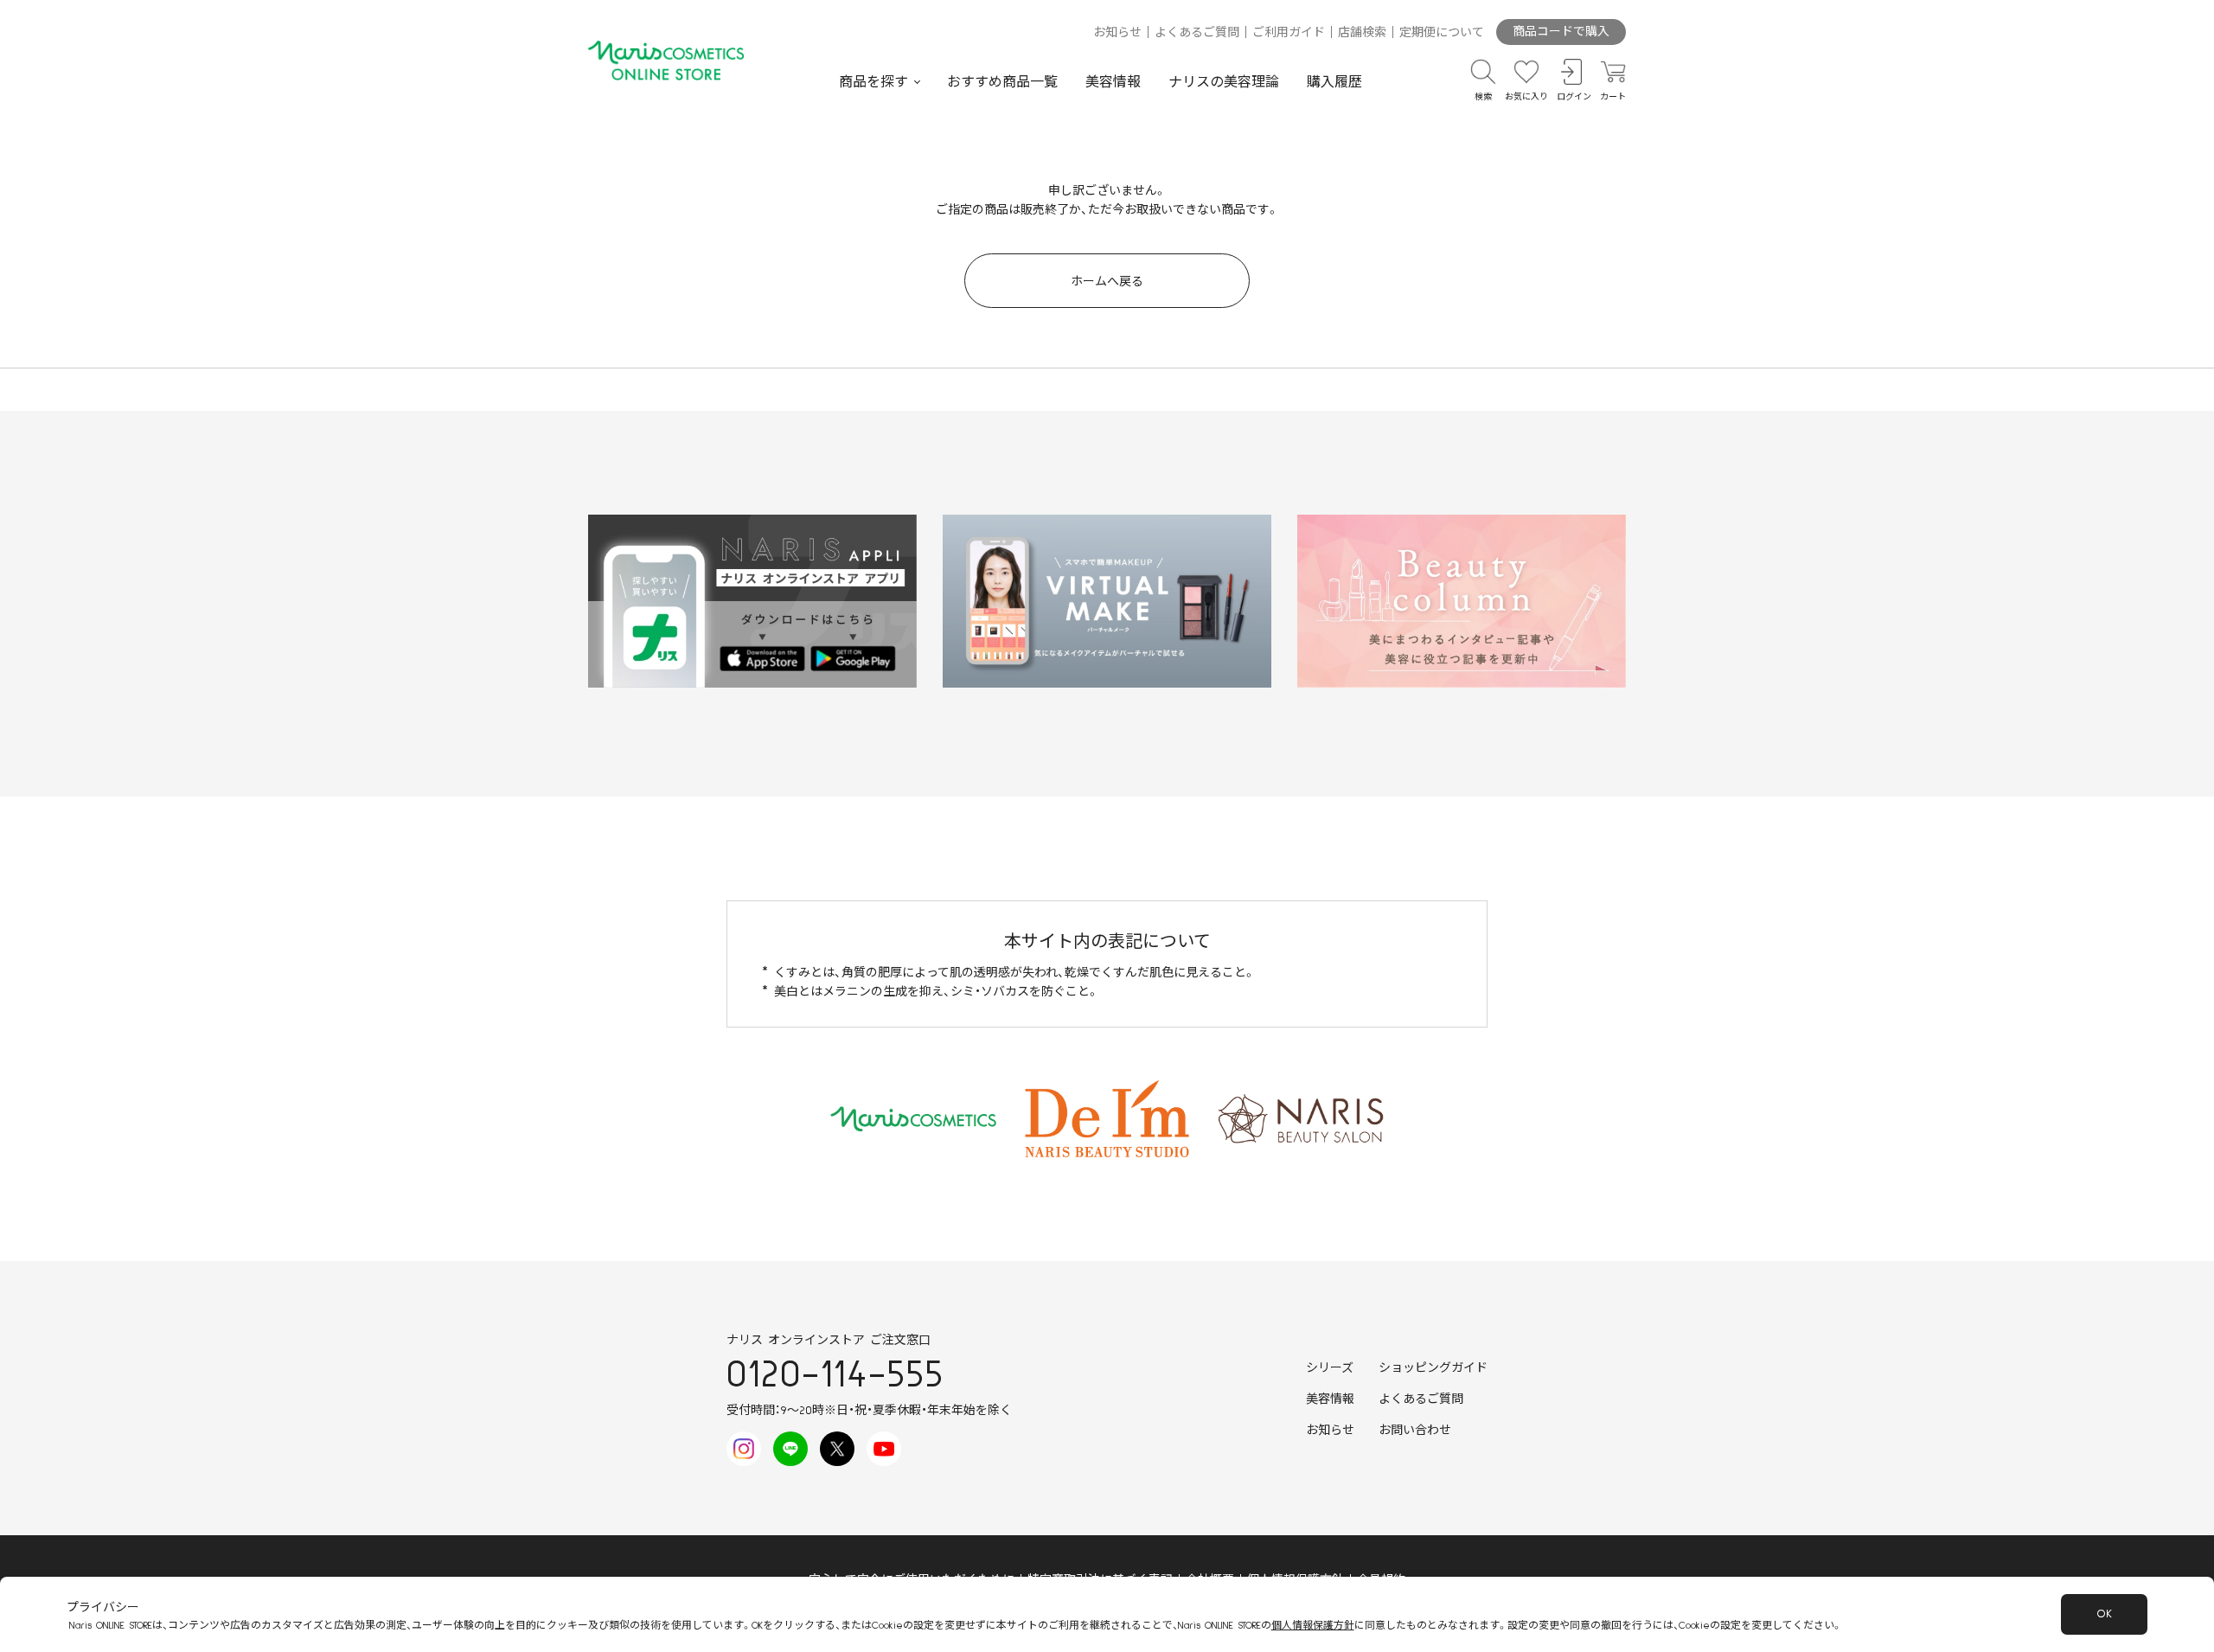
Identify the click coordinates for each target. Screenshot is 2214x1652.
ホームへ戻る (1107, 282)
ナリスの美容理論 (1224, 82)
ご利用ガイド (1289, 33)
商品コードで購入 (1561, 32)
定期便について (1442, 33)
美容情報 (1113, 82)
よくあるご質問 (1197, 33)
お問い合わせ (1415, 1431)
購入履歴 (1334, 82)
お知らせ (1117, 33)
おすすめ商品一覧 (1002, 82)
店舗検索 (1362, 33)
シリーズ (1330, 1368)
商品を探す (873, 82)
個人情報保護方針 (1313, 1626)
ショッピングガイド (1433, 1368)
